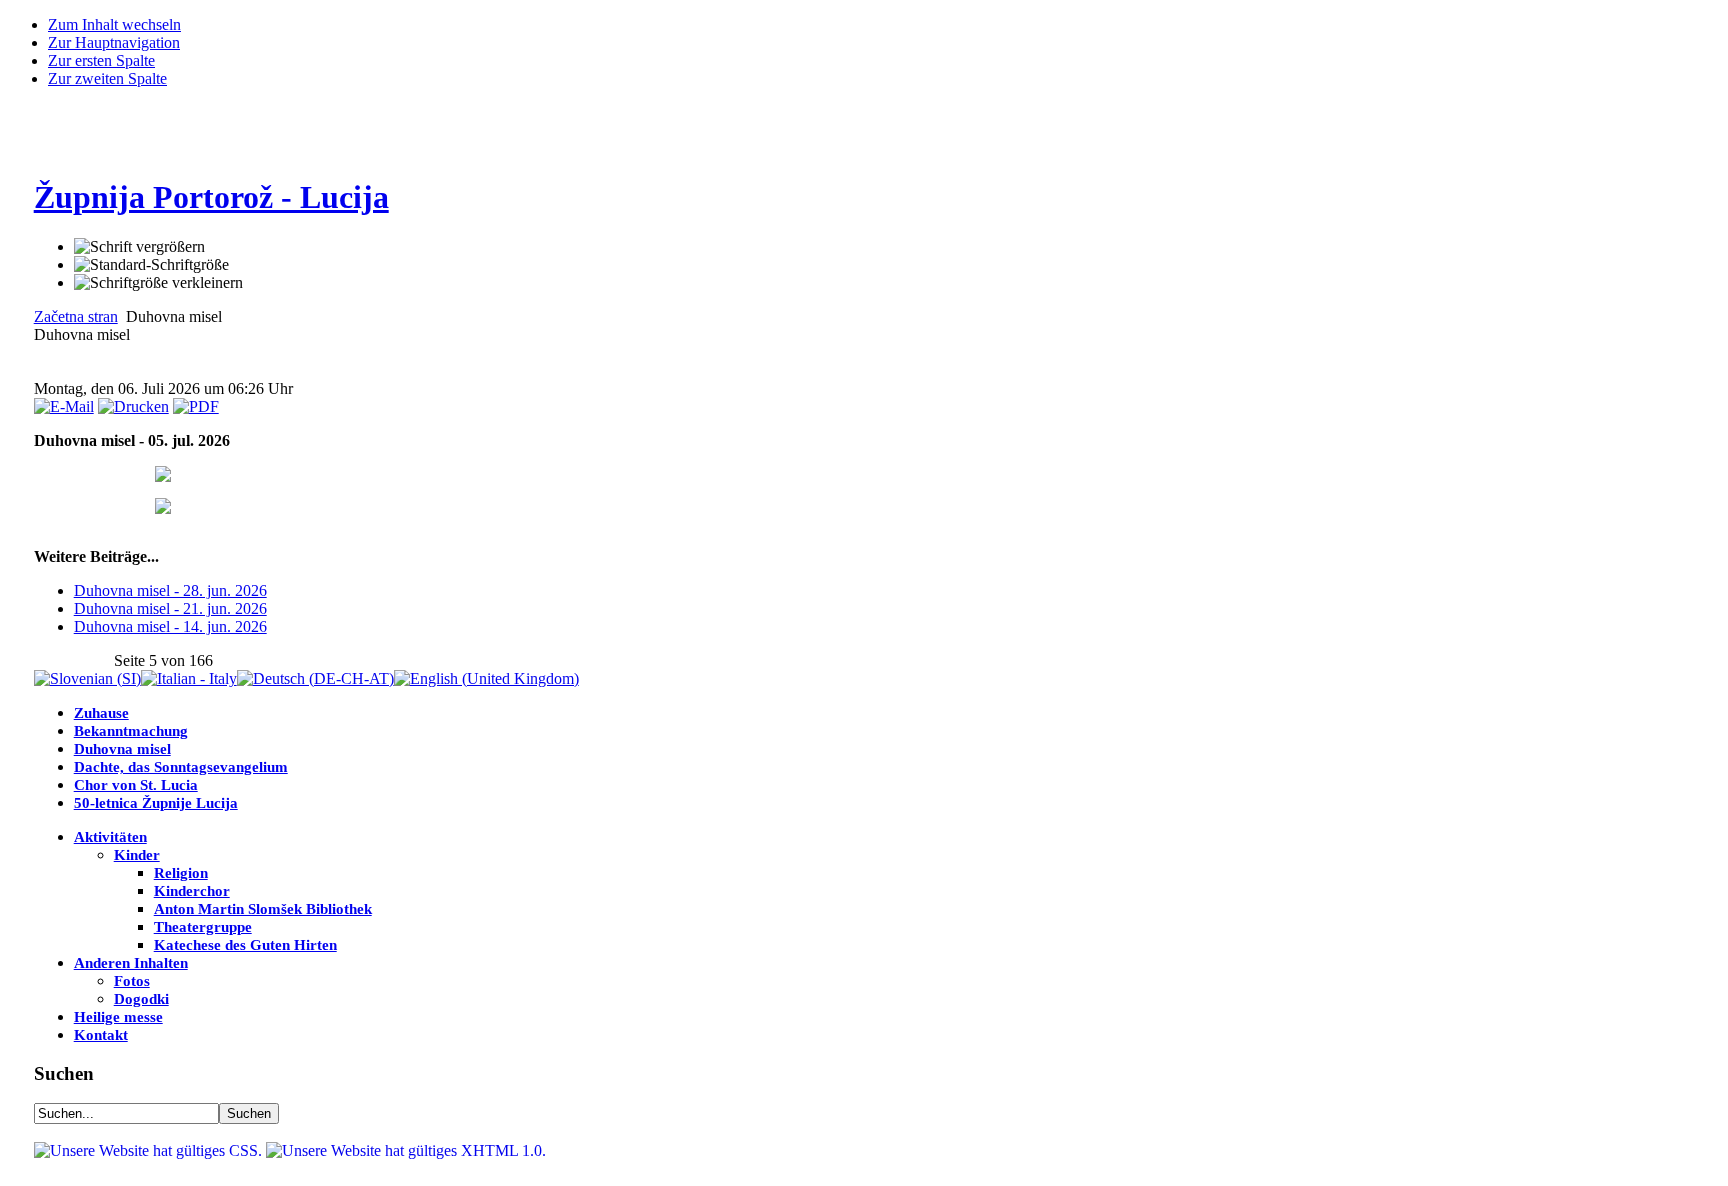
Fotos (132, 981)
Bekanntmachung (131, 731)
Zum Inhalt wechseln (114, 24)
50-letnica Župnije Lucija (156, 803)
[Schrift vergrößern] (139, 247)
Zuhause (101, 713)
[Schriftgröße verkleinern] (158, 283)
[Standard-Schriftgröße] (151, 265)
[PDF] (196, 406)
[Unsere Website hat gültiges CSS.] (150, 1150)
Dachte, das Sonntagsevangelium (181, 767)
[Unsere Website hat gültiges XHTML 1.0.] (406, 1150)
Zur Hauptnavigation (114, 42)
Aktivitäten (110, 837)
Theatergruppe (203, 927)
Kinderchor (192, 891)
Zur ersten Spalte (101, 60)
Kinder (137, 855)
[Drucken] (133, 406)
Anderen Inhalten (131, 963)
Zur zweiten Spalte (107, 78)
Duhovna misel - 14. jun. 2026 (170, 626)
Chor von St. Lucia (136, 785)
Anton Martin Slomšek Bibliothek (263, 909)
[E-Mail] (64, 406)
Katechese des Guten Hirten (245, 945)
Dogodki (141, 999)
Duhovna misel (122, 749)
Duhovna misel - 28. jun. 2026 (170, 590)
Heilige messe (118, 1017)
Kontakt (101, 1035)
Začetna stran (76, 316)
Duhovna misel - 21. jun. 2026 (170, 608)
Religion (181, 873)
